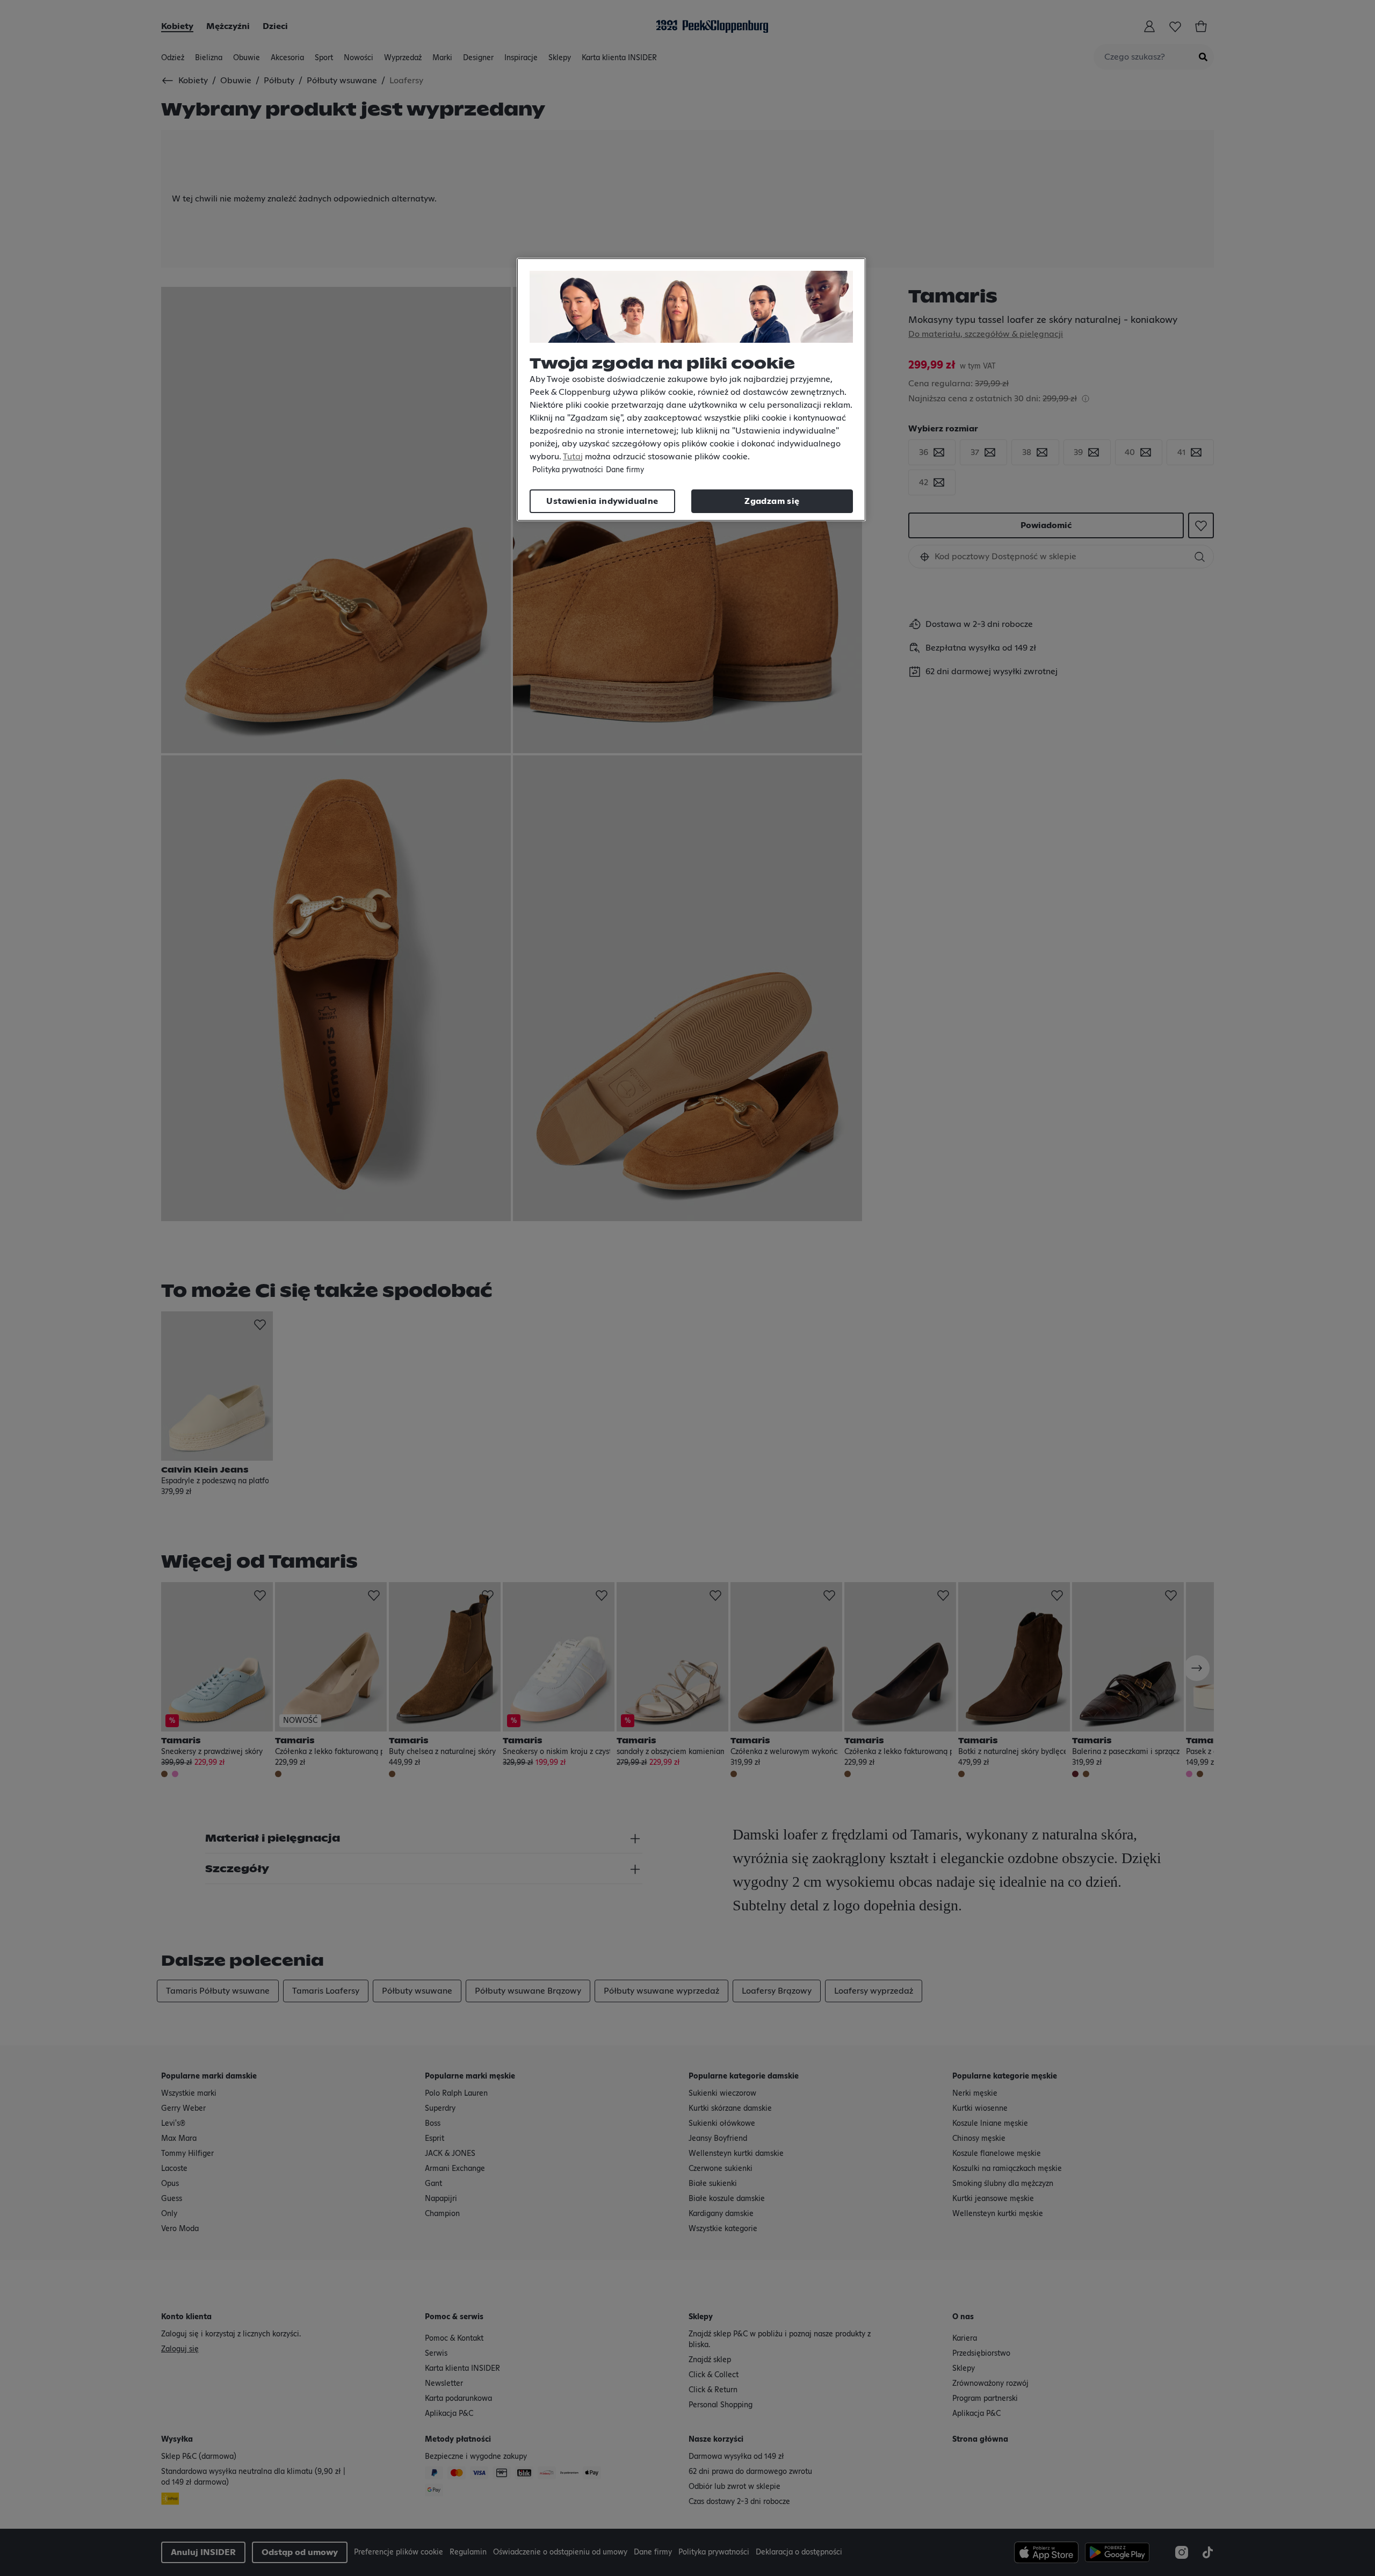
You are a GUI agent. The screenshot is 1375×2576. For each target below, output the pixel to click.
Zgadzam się (772, 501)
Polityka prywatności (568, 470)
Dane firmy (625, 470)
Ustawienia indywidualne (602, 501)
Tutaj (573, 457)
